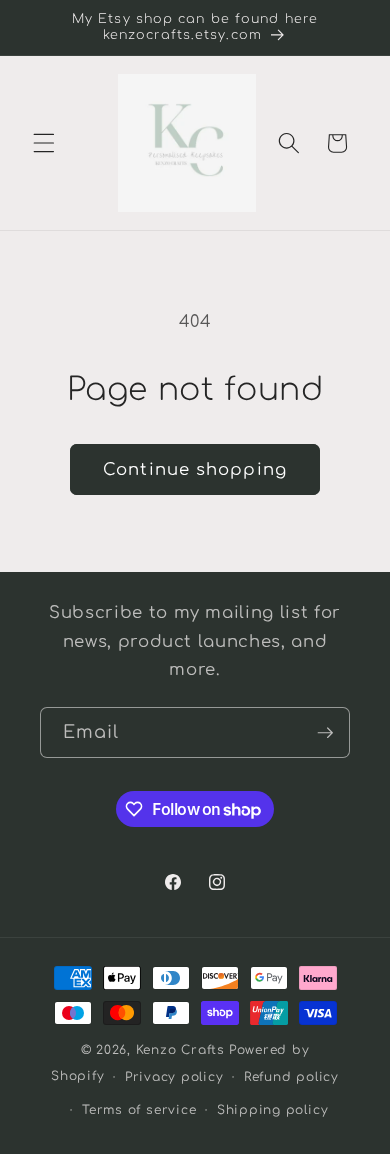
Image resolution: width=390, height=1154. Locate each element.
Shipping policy (273, 1110)
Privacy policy (174, 1077)
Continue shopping (195, 469)
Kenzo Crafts (180, 1050)
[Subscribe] (325, 733)
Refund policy (291, 1077)
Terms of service (139, 1110)
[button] (44, 143)
